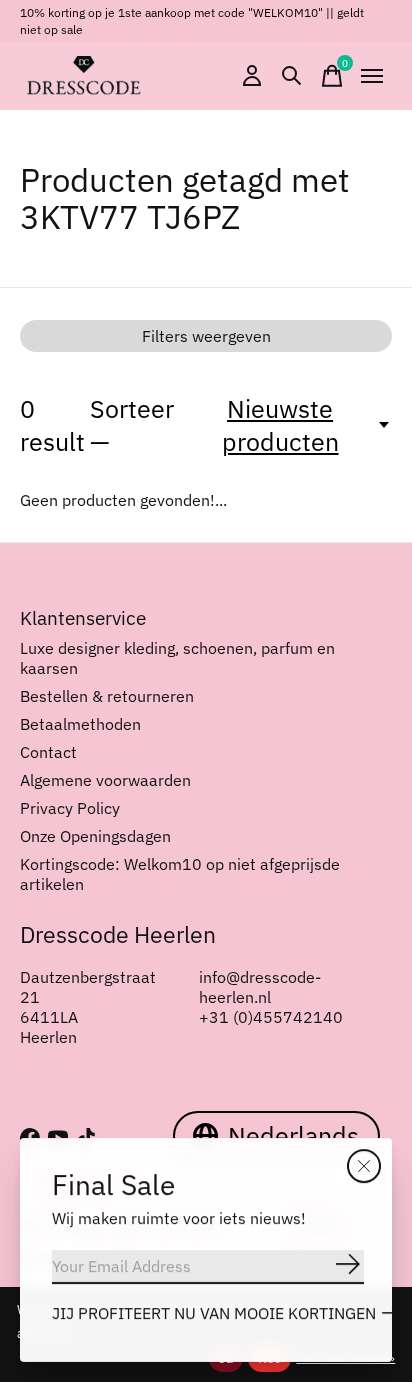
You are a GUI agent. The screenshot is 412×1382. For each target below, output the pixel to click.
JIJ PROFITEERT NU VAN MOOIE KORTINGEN (214, 1313)
